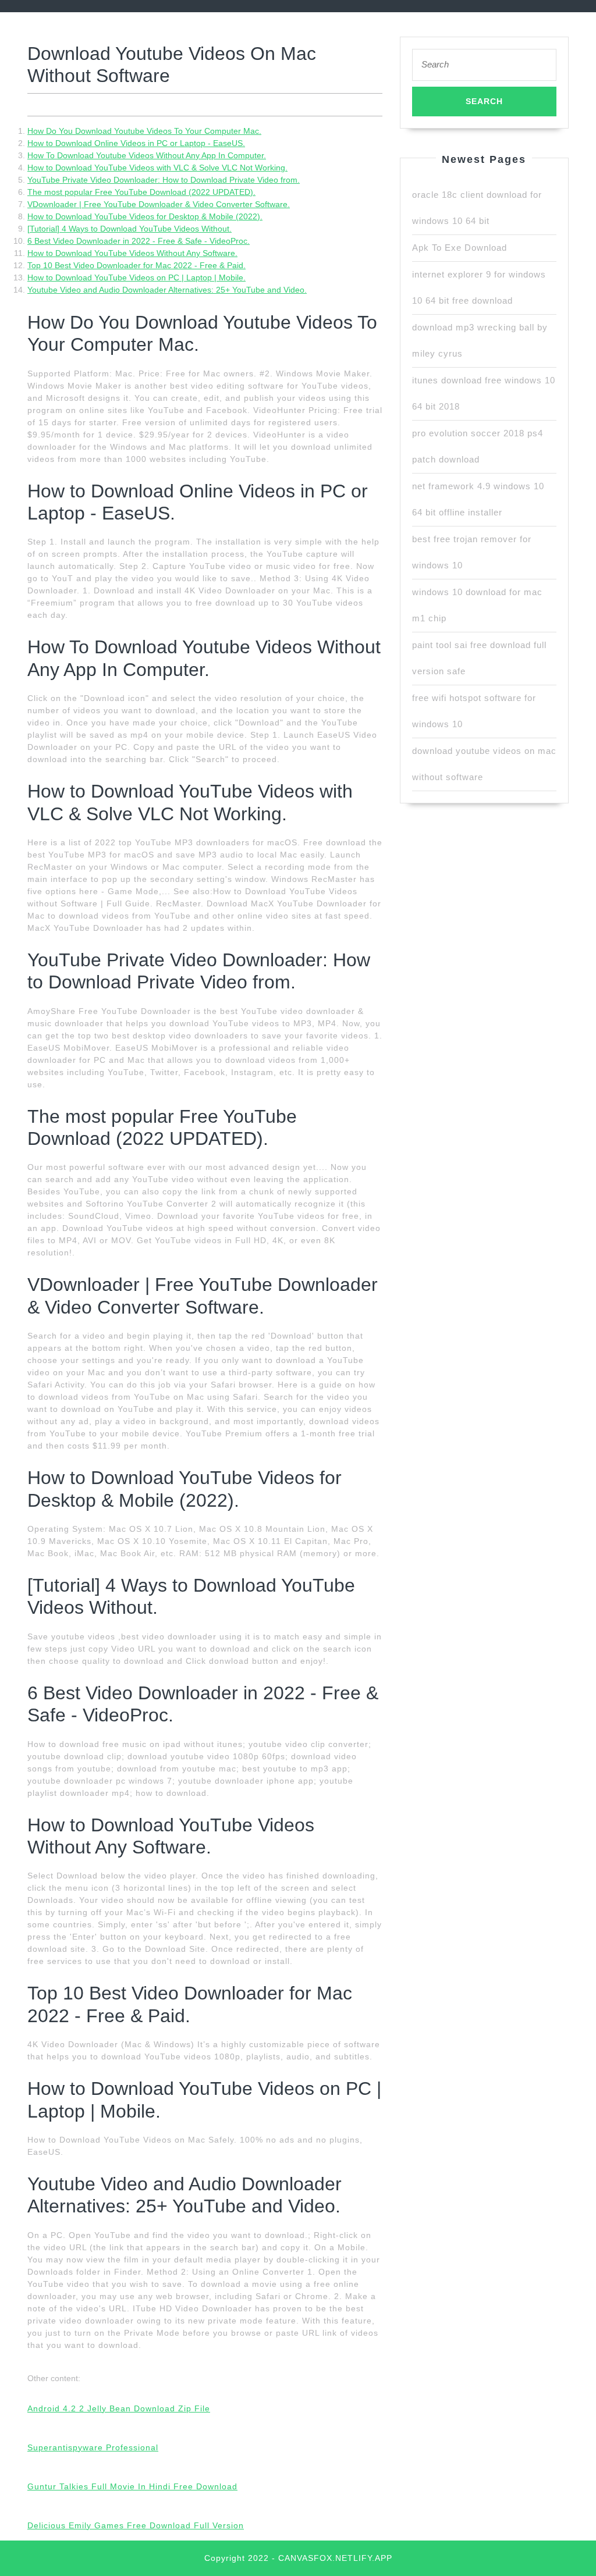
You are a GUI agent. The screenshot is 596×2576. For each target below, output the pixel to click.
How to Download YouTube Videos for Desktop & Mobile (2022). (145, 216)
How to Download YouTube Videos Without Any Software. (132, 253)
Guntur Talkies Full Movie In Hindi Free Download (132, 2486)
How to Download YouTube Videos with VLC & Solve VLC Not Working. (157, 168)
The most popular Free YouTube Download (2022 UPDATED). (141, 192)
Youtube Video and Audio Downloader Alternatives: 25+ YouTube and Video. (167, 290)
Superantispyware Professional (93, 2447)
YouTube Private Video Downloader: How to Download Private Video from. (164, 180)
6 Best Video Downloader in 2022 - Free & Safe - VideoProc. (139, 241)
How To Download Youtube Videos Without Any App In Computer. (147, 155)
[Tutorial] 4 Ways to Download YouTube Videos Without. (130, 229)
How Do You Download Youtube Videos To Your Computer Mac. (144, 131)
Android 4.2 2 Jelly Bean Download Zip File (119, 2408)
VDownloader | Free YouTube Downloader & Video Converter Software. (159, 204)
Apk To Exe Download (460, 248)
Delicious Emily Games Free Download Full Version (136, 2525)
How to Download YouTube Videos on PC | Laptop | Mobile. (136, 277)
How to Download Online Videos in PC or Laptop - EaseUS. (136, 143)
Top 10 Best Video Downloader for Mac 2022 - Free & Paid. (136, 265)
